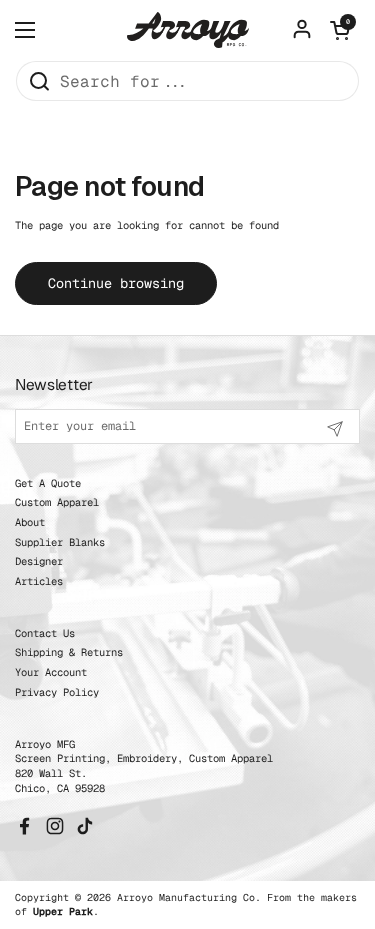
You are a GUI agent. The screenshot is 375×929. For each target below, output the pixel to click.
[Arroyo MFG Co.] (188, 29)
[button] (340, 30)
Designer (39, 561)
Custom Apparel (57, 502)
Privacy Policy (57, 692)
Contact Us (45, 633)
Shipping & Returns (69, 652)
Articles (39, 581)
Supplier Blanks (60, 542)
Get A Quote (48, 483)
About (30, 522)
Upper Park (63, 911)
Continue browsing (116, 283)
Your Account (51, 672)
